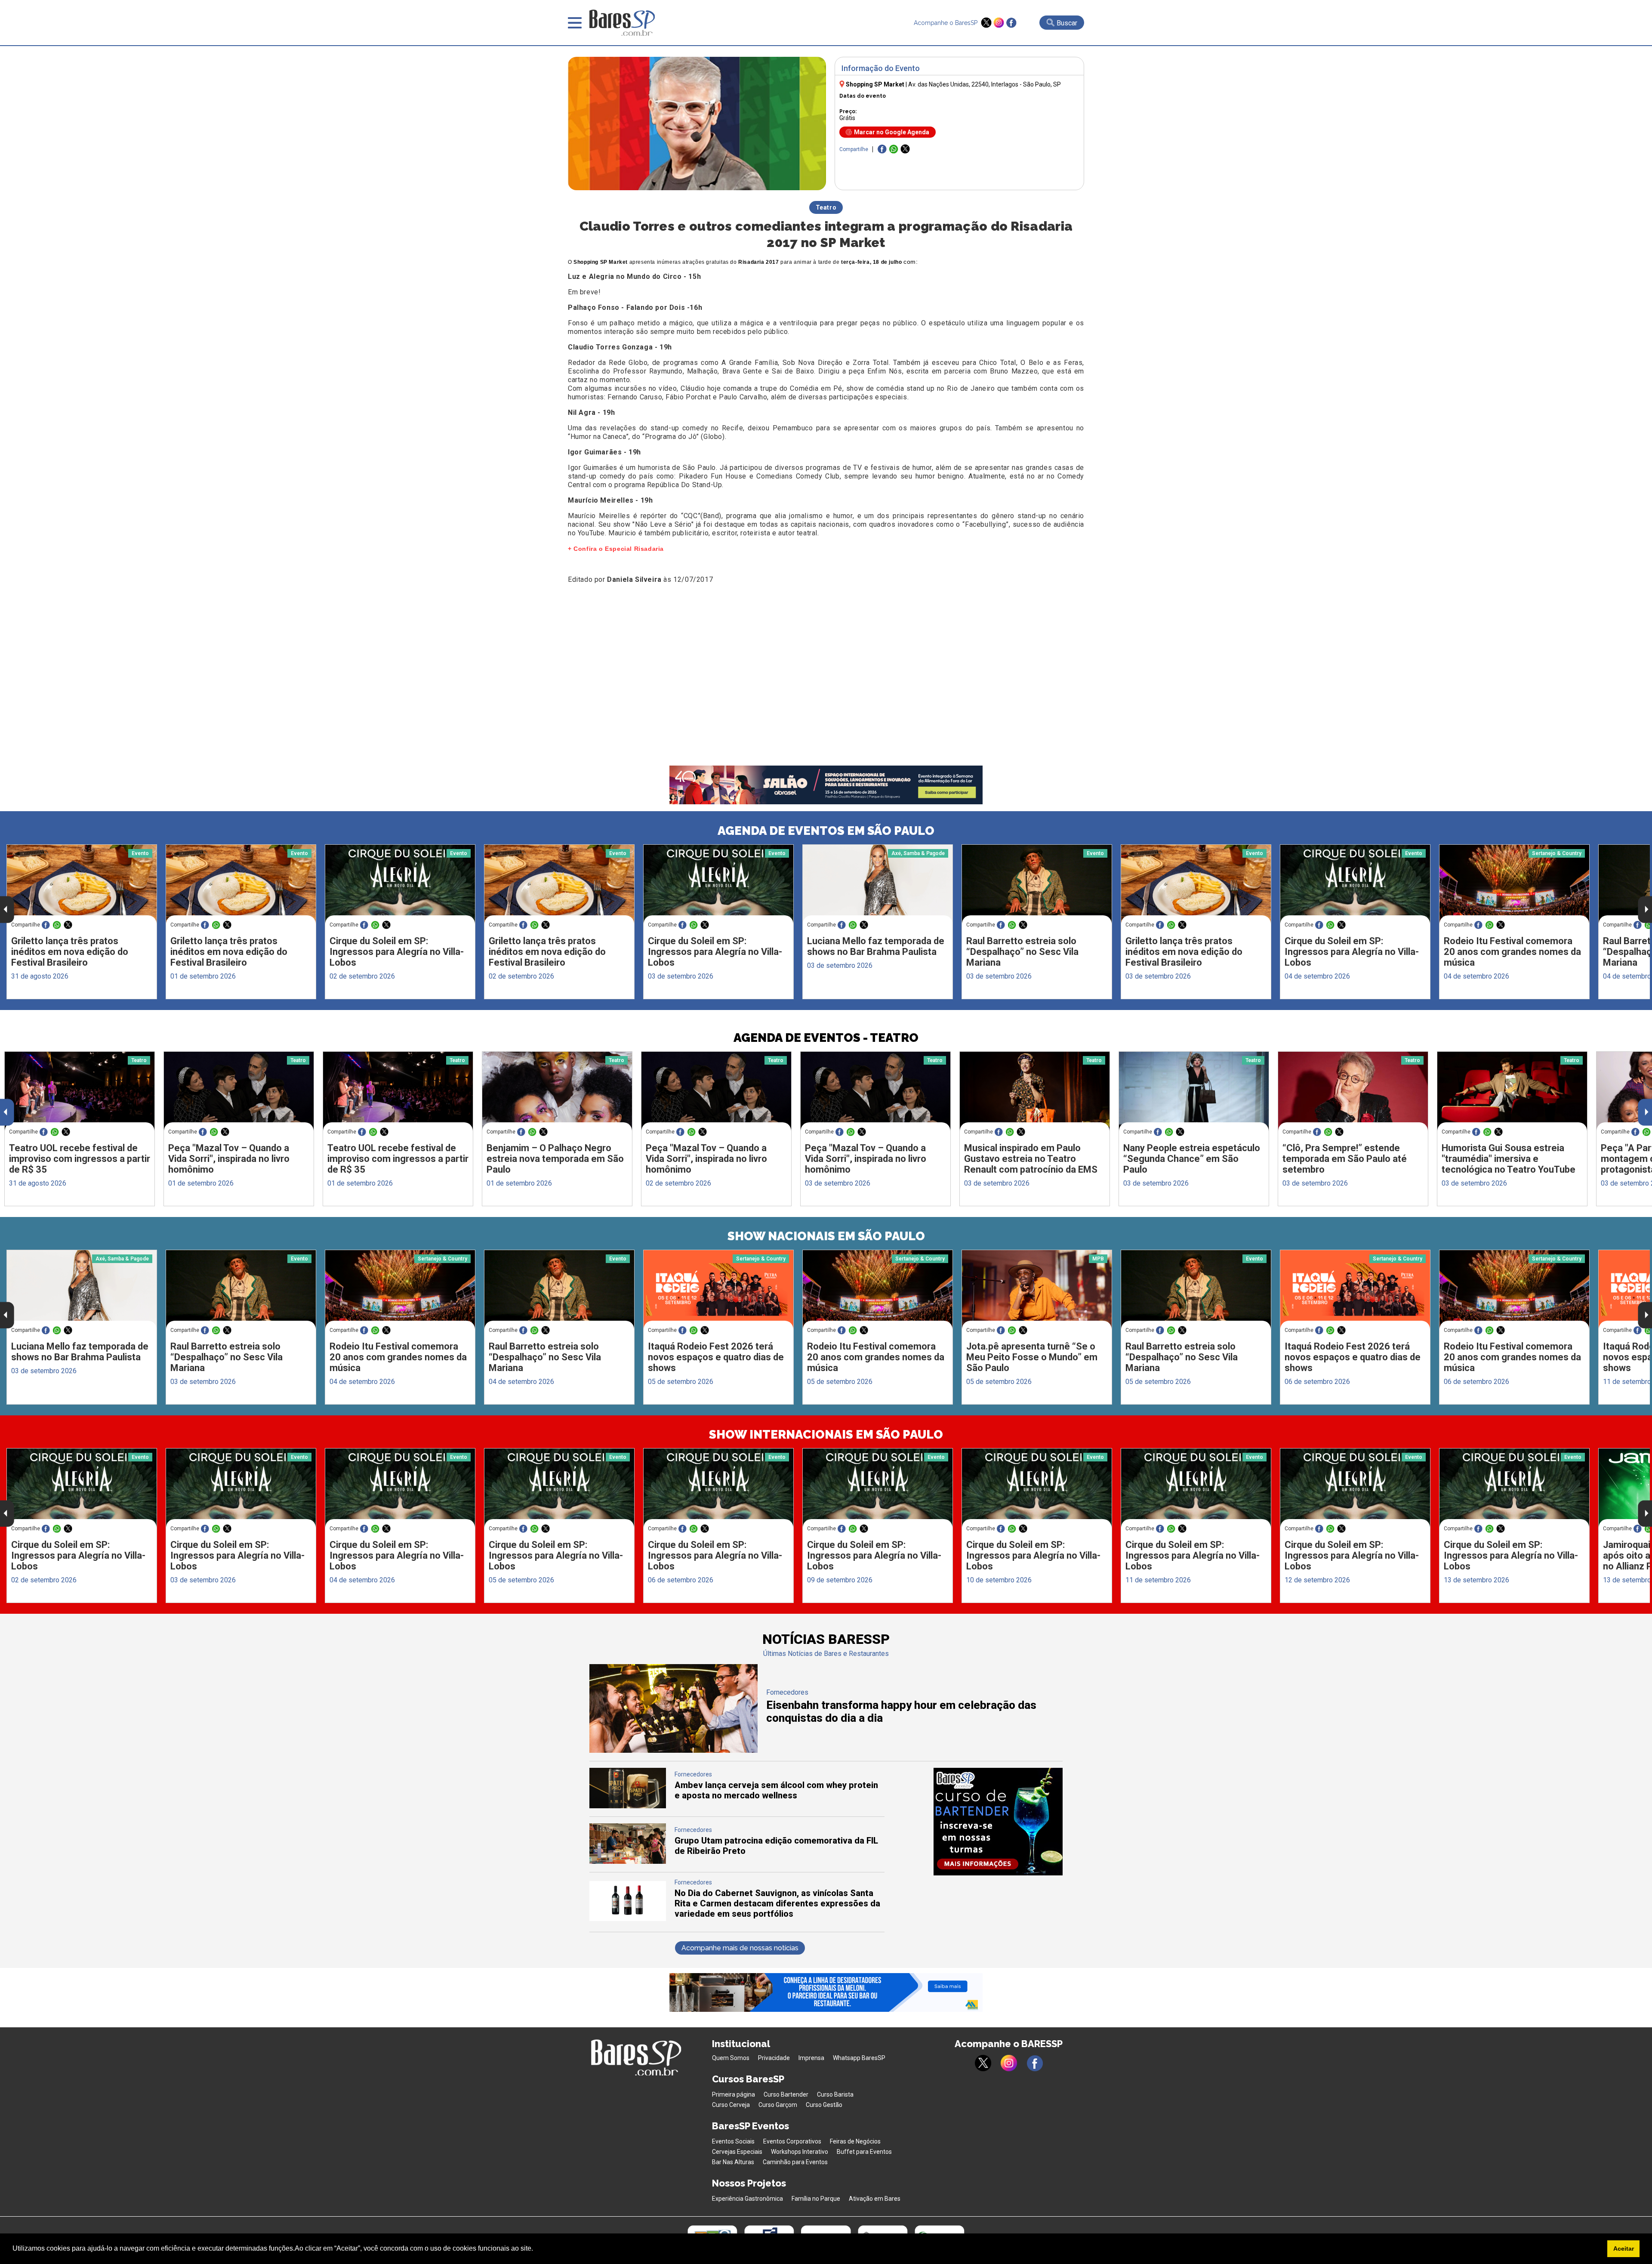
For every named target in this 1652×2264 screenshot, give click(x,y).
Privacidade (774, 2058)
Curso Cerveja (731, 2105)
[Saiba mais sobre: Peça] (239, 1091)
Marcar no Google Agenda (892, 132)
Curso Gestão (824, 2105)
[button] (536, 2249)
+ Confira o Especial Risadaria (616, 549)
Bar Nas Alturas (733, 2162)
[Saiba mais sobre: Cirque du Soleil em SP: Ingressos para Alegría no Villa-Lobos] (400, 884)
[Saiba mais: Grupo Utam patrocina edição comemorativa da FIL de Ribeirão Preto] (628, 1861)
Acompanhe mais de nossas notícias (740, 1948)
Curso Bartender (786, 2094)
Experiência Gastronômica (747, 2199)
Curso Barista (835, 2094)
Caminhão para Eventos (795, 2162)
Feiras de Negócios (855, 2141)
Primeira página (734, 2094)
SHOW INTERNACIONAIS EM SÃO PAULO (826, 1435)
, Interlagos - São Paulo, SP (985, 84)
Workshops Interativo (800, 2152)
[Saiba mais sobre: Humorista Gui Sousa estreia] (1512, 1091)
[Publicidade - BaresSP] (998, 1822)
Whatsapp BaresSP (859, 2058)
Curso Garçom (778, 2105)
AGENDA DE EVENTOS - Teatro (826, 1038)
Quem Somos (731, 2058)
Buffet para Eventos (864, 2152)
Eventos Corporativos (792, 2141)
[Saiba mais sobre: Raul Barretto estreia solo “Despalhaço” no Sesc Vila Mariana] (1037, 884)
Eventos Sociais (733, 2141)
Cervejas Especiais (737, 2152)
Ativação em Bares (875, 2199)
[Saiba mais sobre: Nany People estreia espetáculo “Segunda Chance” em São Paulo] (1194, 1091)
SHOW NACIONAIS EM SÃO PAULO (826, 1236)
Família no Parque (816, 2199)
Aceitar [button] (1624, 2249)
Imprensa (811, 2058)
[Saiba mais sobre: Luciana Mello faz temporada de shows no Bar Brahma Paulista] (878, 884)
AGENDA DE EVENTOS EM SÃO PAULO (826, 831)
